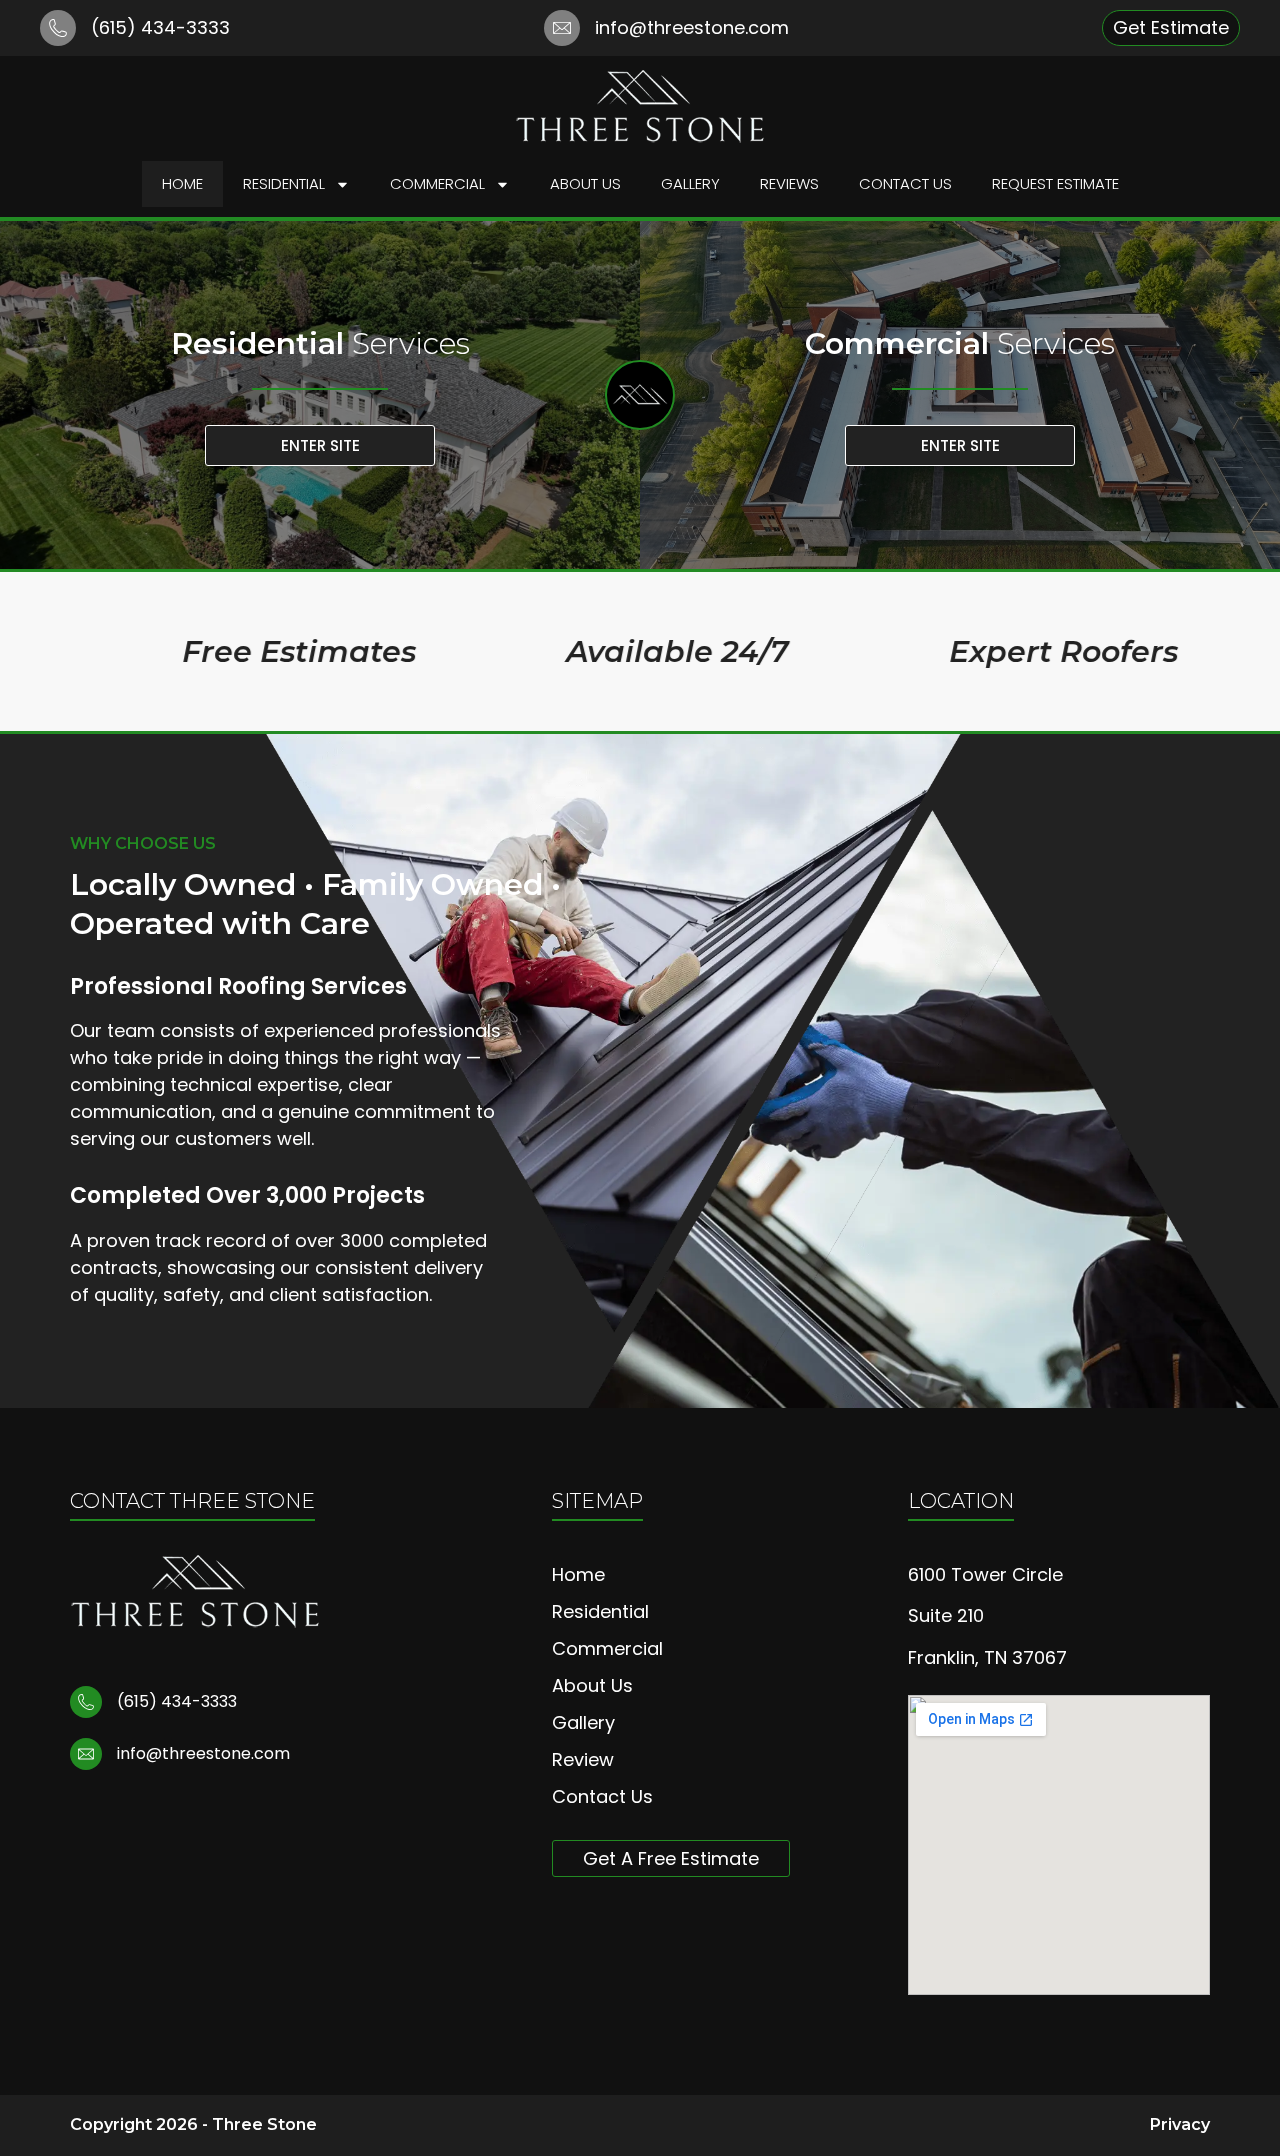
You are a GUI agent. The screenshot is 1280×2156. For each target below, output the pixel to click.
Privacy (1180, 2124)
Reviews (789, 183)
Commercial (437, 183)
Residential (284, 183)
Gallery (690, 183)
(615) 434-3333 (160, 27)
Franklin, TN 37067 (987, 1657)
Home (182, 183)
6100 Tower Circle (985, 1574)
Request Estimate (1055, 183)
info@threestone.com (692, 27)
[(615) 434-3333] (58, 28)
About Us (585, 183)
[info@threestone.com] (562, 28)
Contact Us (905, 183)
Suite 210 (946, 1615)
